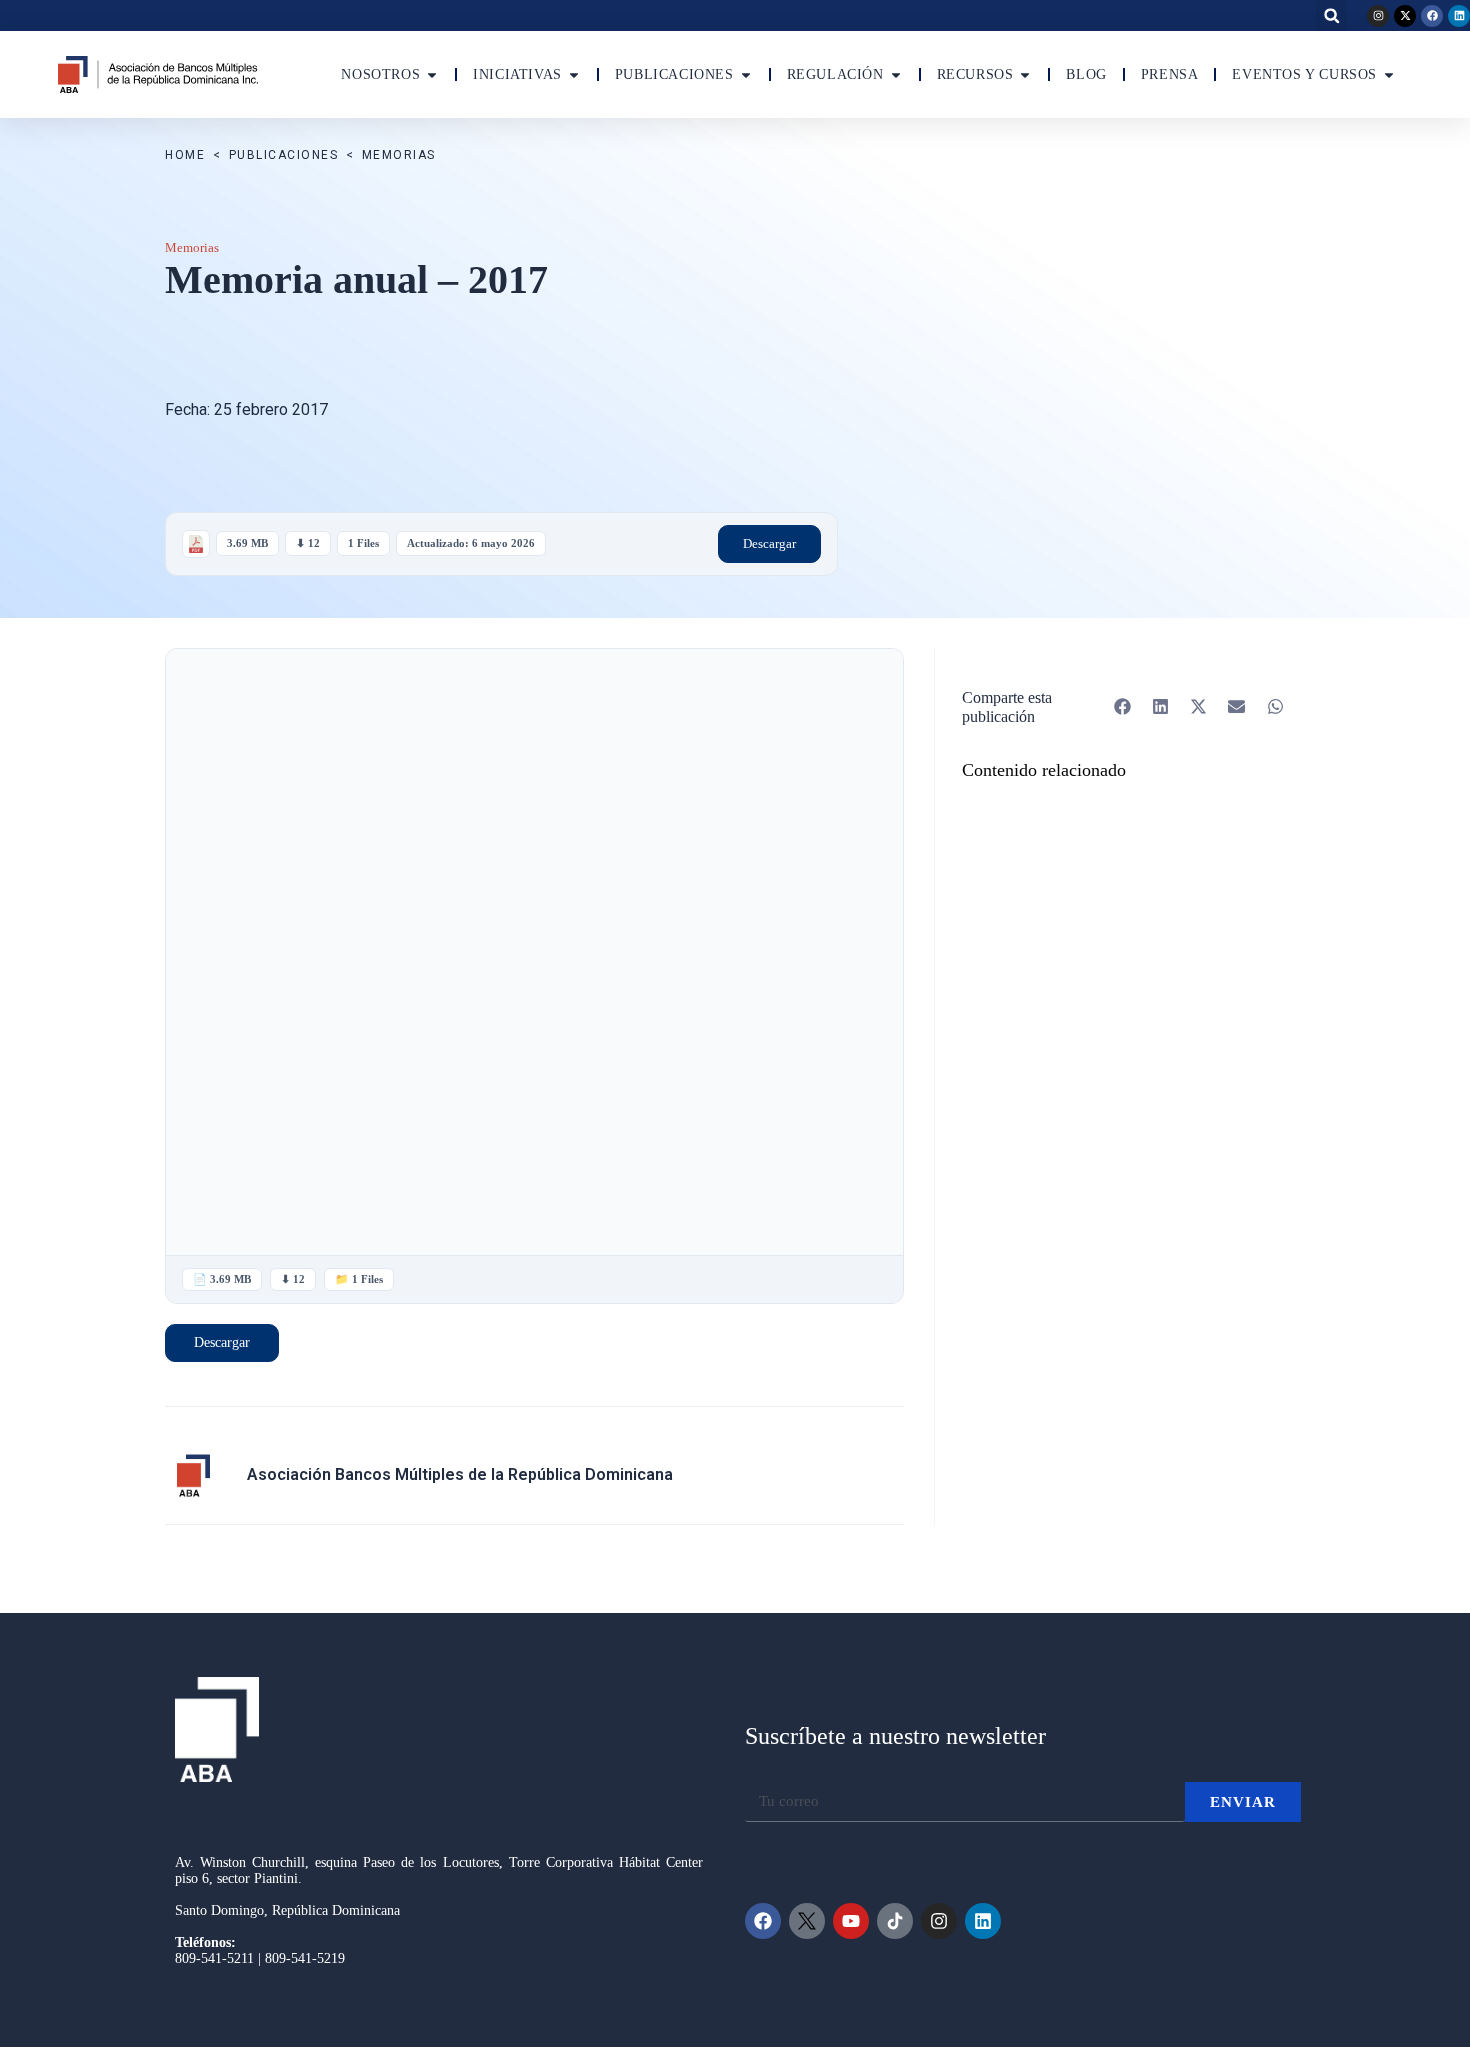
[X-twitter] (1405, 16)
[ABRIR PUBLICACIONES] (746, 74)
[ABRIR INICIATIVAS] (574, 74)
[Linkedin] (1459, 16)
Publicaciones (284, 155)
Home (185, 155)
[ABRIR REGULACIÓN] (896, 74)
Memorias (399, 155)
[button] (1331, 15)
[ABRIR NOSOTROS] (432, 74)
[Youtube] (851, 1921)
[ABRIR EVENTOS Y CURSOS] (1389, 74)
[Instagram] (1378, 16)
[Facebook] (1432, 16)
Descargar (769, 543)
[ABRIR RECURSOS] (1025, 74)
